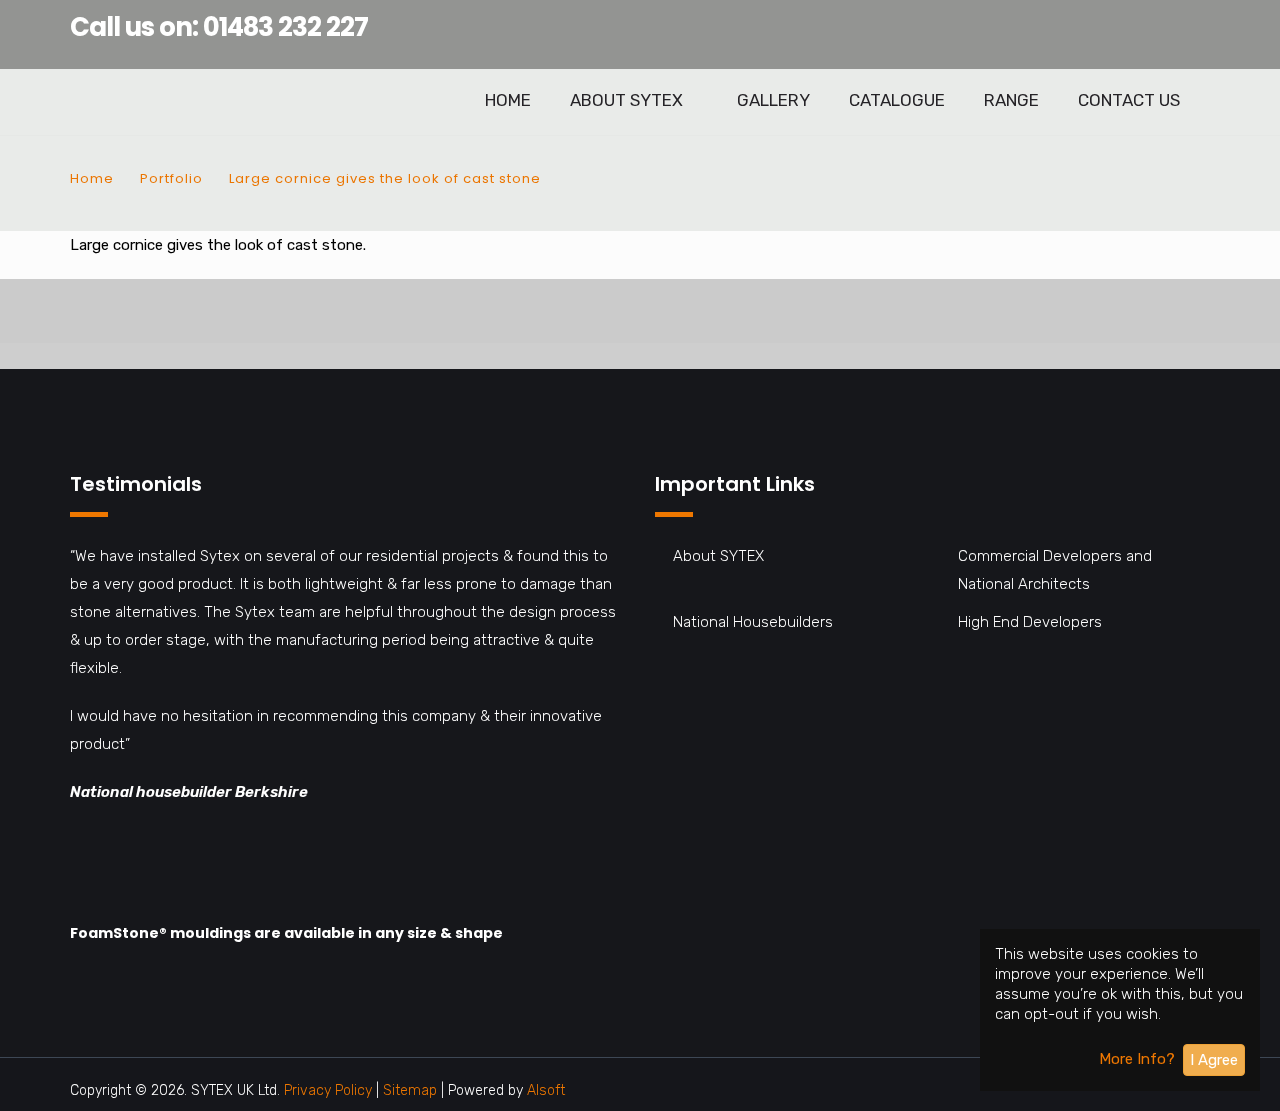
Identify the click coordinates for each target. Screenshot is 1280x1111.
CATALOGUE (897, 100)
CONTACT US (1129, 100)
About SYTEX (718, 556)
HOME (508, 100)
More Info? (1137, 1059)
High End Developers (1030, 622)
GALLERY (773, 100)
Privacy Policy (328, 1090)
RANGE (1011, 100)
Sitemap (412, 1090)
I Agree (1214, 1060)
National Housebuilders (753, 622)
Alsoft (546, 1090)
